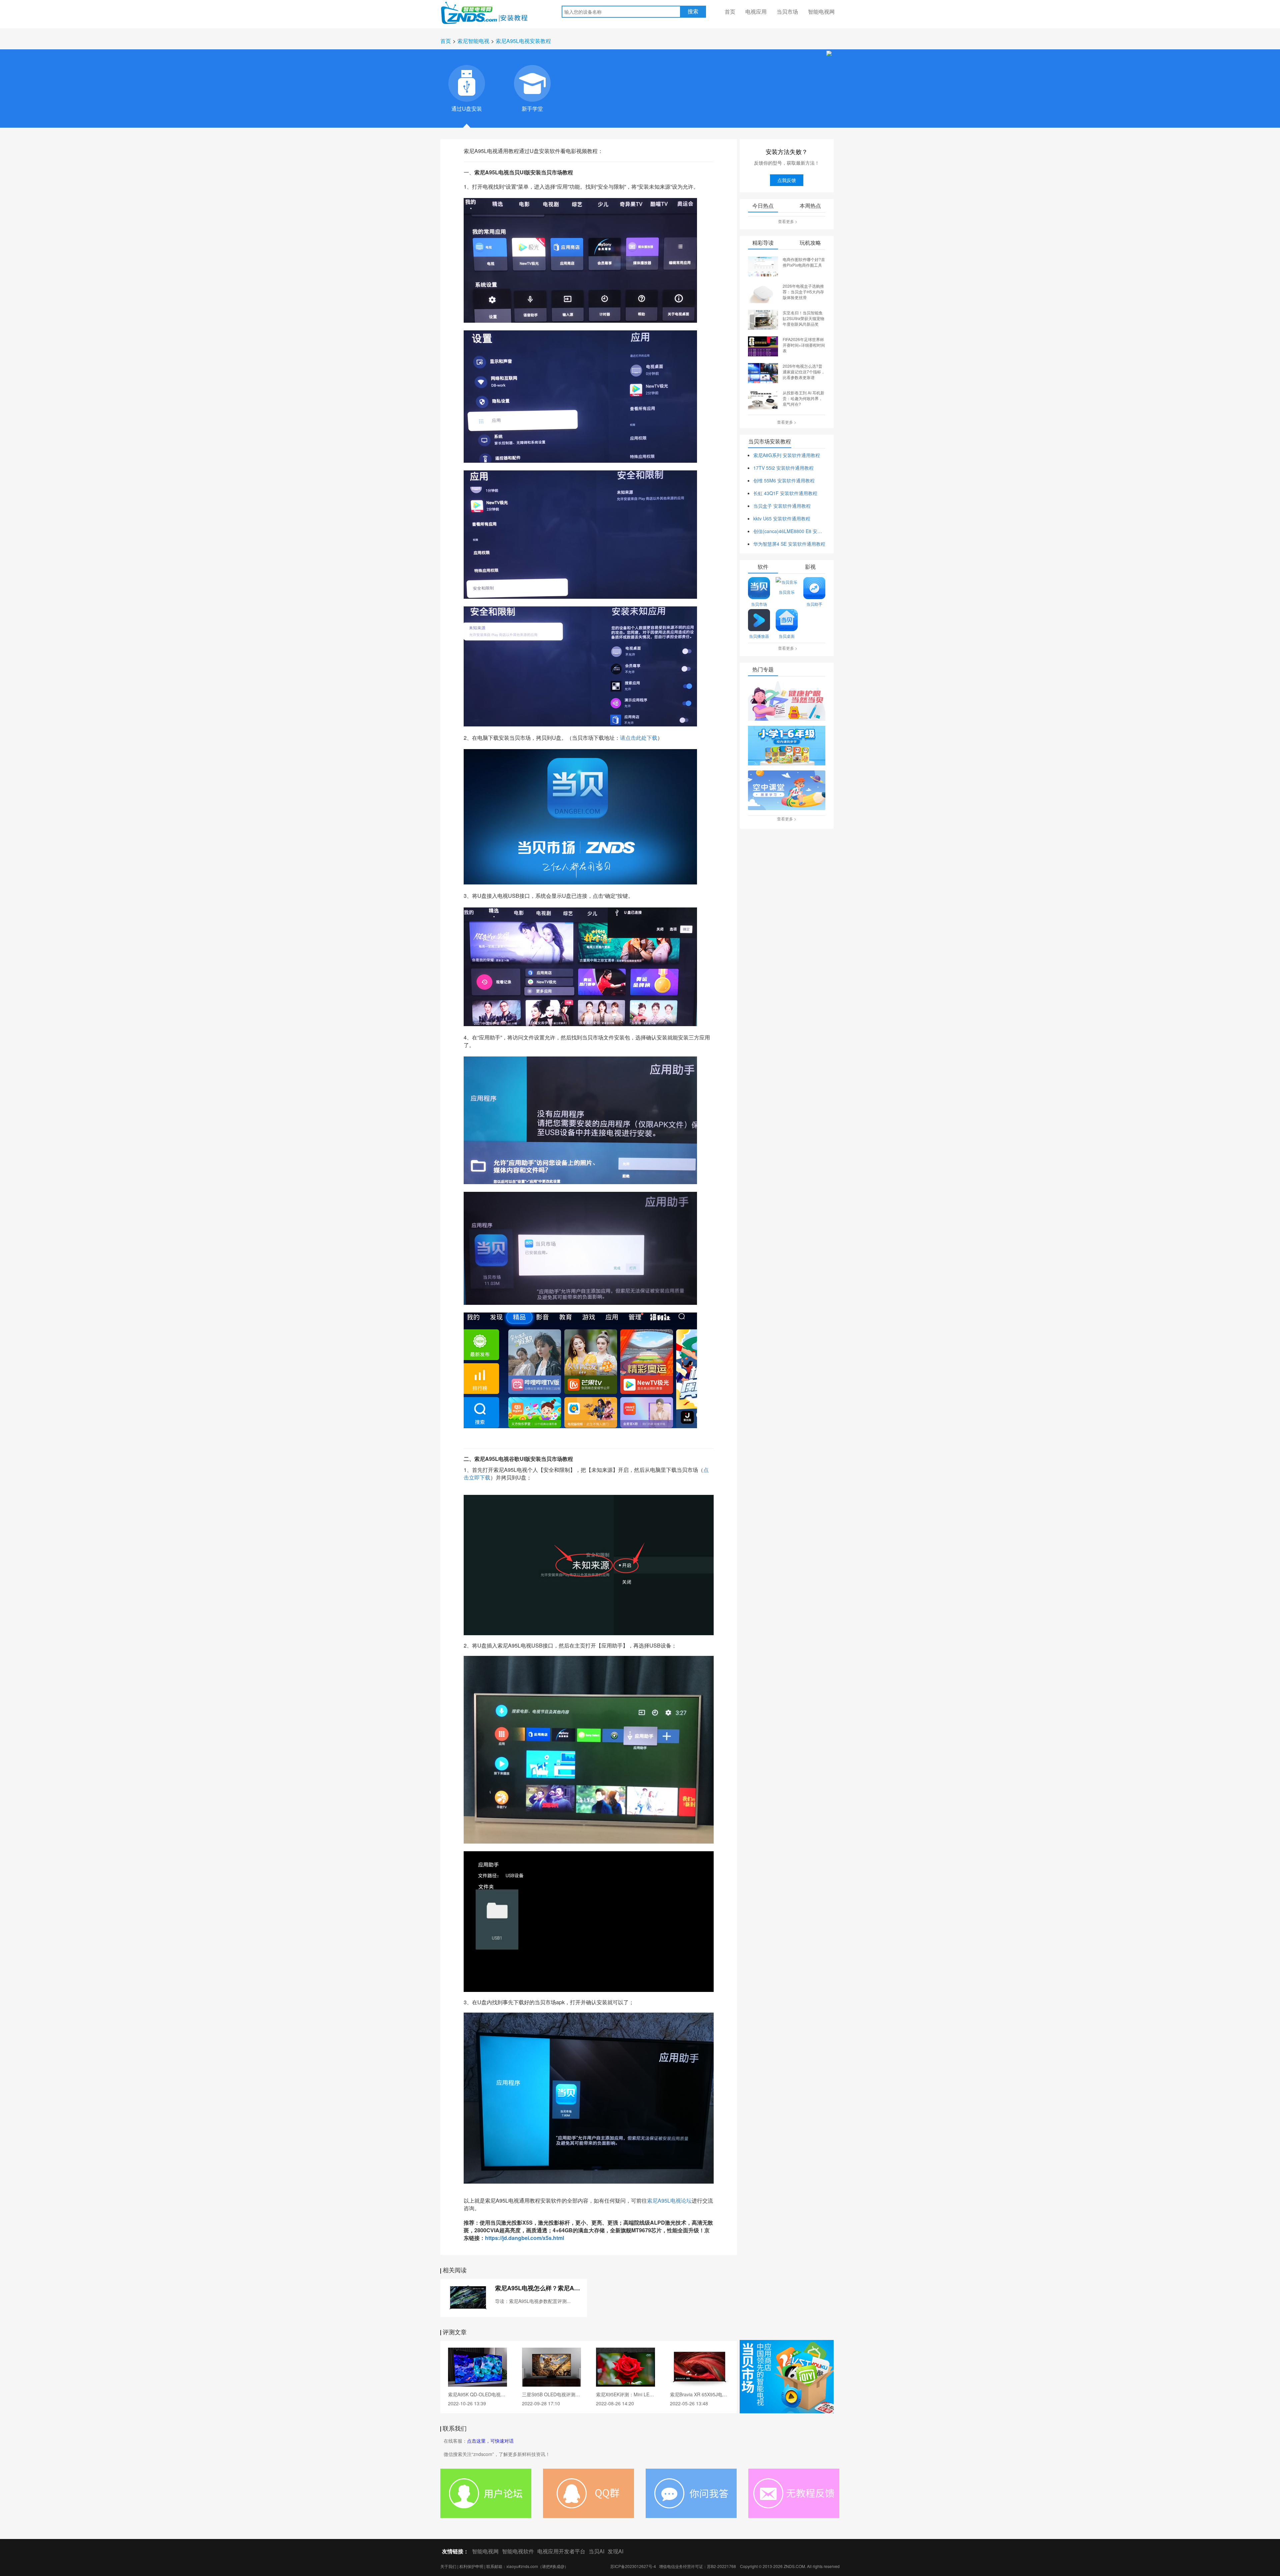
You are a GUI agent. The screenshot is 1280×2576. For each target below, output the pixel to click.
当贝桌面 (787, 636)
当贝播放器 (759, 636)
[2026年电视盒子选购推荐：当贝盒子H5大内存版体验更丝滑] (763, 292)
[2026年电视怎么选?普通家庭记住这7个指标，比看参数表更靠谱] (763, 372)
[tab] (467, 83)
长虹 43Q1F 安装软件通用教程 (785, 493)
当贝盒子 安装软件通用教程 (782, 506)
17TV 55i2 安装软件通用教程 (783, 468)
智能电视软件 (518, 2551)
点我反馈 (787, 180)
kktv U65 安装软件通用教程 (782, 518)
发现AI (615, 2551)
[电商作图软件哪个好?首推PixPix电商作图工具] (763, 266)
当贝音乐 (787, 592)
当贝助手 (814, 604)
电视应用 (756, 12)
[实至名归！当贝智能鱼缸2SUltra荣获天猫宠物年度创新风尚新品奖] (763, 319)
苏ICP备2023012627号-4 (633, 2566)
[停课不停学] (787, 701)
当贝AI (596, 2551)
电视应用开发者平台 (561, 2551)
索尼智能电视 (473, 41)
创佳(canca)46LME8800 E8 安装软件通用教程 (789, 531)
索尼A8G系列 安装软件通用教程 (787, 455)
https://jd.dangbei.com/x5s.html (524, 2238)
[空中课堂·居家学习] (787, 791)
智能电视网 (821, 12)
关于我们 (448, 2566)
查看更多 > (788, 221)
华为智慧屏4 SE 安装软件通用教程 (789, 544)
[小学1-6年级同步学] (787, 746)
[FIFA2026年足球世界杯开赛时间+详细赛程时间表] (763, 346)
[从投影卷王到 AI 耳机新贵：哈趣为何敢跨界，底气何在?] (763, 399)
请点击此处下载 (639, 738)
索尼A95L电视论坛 (669, 2200)
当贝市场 (787, 12)
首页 (730, 12)
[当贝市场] (787, 2377)
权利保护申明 (471, 2566)
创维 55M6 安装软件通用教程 (784, 480)
